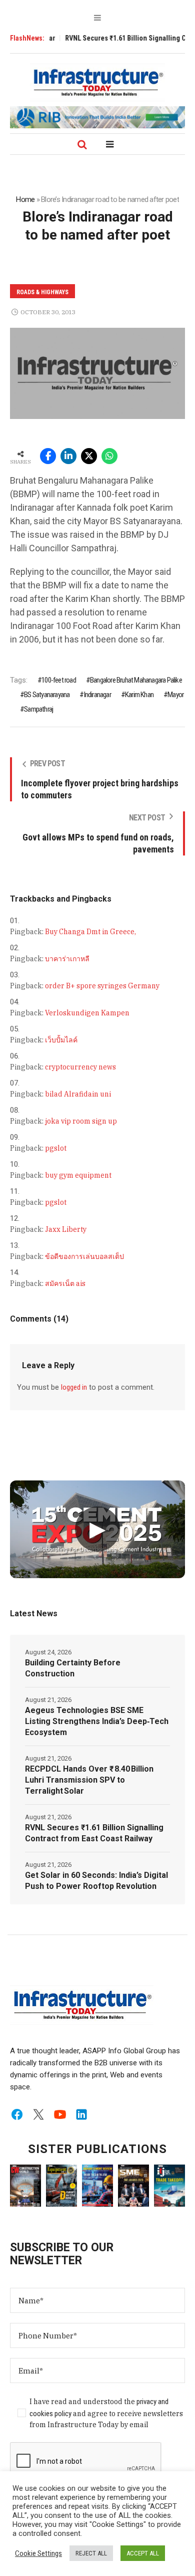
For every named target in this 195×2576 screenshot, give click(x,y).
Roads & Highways (42, 292)
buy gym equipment (78, 1175)
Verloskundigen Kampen (87, 1013)
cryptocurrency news (80, 1067)
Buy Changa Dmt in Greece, (90, 932)
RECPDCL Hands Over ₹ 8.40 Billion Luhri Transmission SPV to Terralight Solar (89, 1780)
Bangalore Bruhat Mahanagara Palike (136, 680)
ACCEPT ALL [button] (143, 2553)
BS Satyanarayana (47, 695)
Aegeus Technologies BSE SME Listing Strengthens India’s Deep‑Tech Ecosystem (97, 1721)
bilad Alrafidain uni (78, 1094)
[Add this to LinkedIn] (68, 456)
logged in (74, 1387)
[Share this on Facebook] (48, 456)
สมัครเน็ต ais (65, 1283)
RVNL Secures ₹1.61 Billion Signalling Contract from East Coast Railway (94, 1833)
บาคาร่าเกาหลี (67, 959)
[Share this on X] (89, 456)
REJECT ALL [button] (91, 2553)
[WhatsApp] (109, 456)
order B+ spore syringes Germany (102, 986)
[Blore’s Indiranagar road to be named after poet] (97, 373)
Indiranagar (97, 695)
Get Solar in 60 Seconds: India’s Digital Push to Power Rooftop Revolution (96, 1881)
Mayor (175, 695)
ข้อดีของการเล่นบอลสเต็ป (84, 1256)
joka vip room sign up (81, 1121)
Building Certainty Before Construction (73, 1668)
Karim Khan (139, 695)
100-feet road (59, 680)
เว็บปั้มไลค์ (61, 1040)
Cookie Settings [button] (38, 2553)
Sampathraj (38, 709)
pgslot (56, 1148)
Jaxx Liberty (66, 1229)
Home (25, 199)
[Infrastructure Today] (97, 82)
